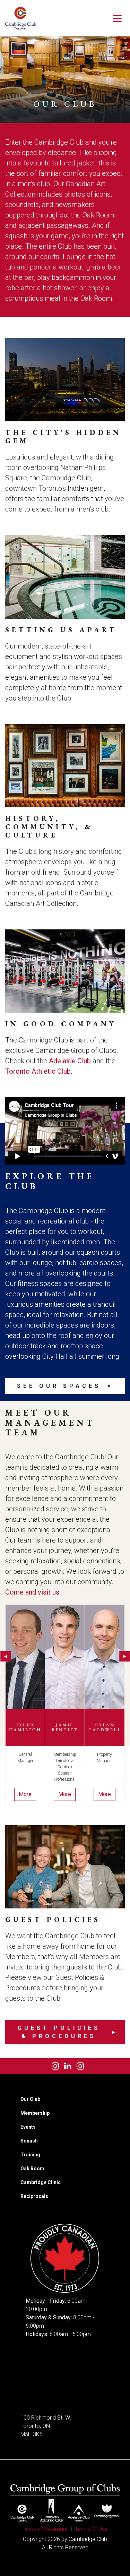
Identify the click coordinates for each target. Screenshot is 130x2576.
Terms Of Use (91, 2529)
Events (28, 2127)
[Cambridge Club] (21, 18)
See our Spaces (59, 1386)
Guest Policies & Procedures (59, 2032)
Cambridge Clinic (41, 2182)
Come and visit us (32, 1592)
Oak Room (32, 2169)
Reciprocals (34, 2196)
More (25, 1794)
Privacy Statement (45, 2529)
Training (30, 2155)
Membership (35, 2113)
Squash (29, 2141)
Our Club (30, 2099)
